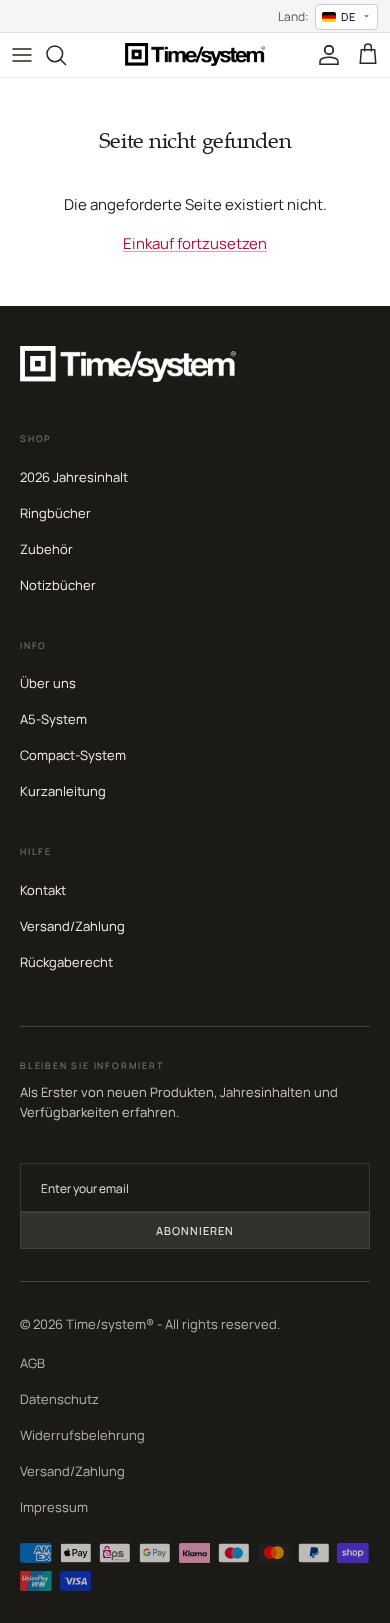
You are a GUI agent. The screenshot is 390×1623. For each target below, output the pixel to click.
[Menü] (22, 55)
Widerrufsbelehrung (82, 1435)
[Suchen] (66, 55)
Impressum (54, 1507)
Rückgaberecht (66, 962)
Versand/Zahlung (72, 926)
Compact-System (73, 755)
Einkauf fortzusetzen (195, 243)
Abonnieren (195, 1230)
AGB (32, 1363)
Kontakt (43, 890)
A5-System (53, 719)
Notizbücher (58, 585)
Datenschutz (59, 1399)
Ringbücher (55, 513)
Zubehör (46, 549)
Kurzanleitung (63, 791)
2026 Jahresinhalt (74, 477)
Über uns (48, 683)
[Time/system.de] (195, 54)
